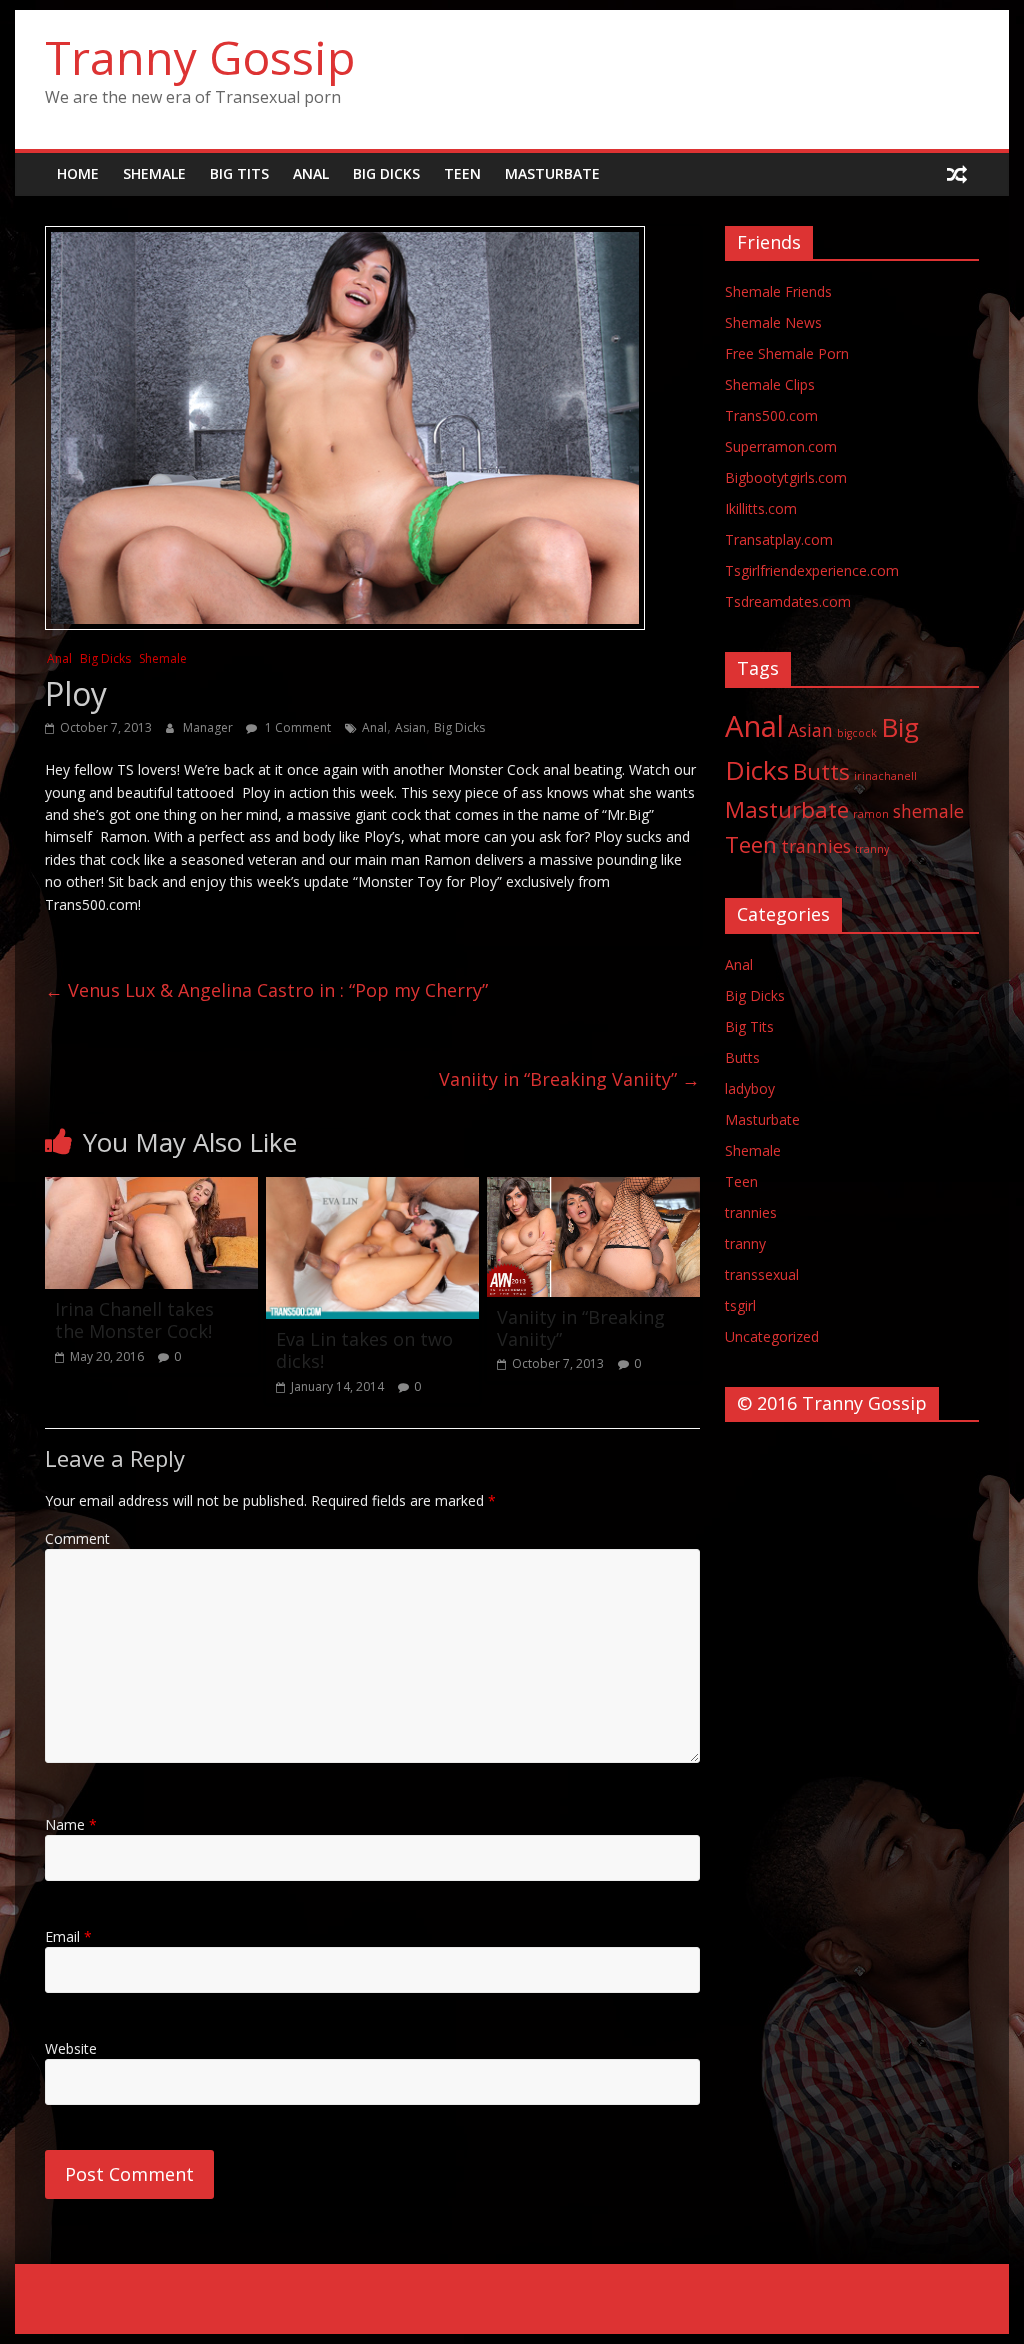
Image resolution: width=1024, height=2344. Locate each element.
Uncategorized (772, 1336)
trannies (816, 846)
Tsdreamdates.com (788, 601)
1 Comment (296, 727)
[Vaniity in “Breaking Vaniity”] (593, 1189)
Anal (311, 173)
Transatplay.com (779, 539)
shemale (928, 811)
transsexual (762, 1274)
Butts (821, 771)
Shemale (154, 173)
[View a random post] (957, 174)
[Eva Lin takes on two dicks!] (372, 1189)
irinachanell (885, 776)
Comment (77, 1538)
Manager (209, 727)
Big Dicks (386, 173)
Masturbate (552, 173)
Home (78, 173)
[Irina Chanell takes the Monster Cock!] (151, 1189)
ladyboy (750, 1088)
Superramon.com (781, 446)
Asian (410, 727)
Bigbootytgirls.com (786, 477)
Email (68, 1936)
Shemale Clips (770, 384)
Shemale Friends (778, 291)
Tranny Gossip (200, 57)
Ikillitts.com (761, 508)
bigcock (857, 733)
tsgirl (740, 1305)
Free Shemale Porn (787, 353)
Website (71, 2048)
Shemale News (773, 322)
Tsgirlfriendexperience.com (812, 570)
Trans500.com (771, 415)
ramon (871, 814)
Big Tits (239, 173)
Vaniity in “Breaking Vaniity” (569, 1079)
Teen (462, 173)
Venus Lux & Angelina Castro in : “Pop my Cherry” (266, 990)
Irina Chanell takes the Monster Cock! (134, 1320)
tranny (872, 849)
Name (71, 1824)
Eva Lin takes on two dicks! (364, 1350)
